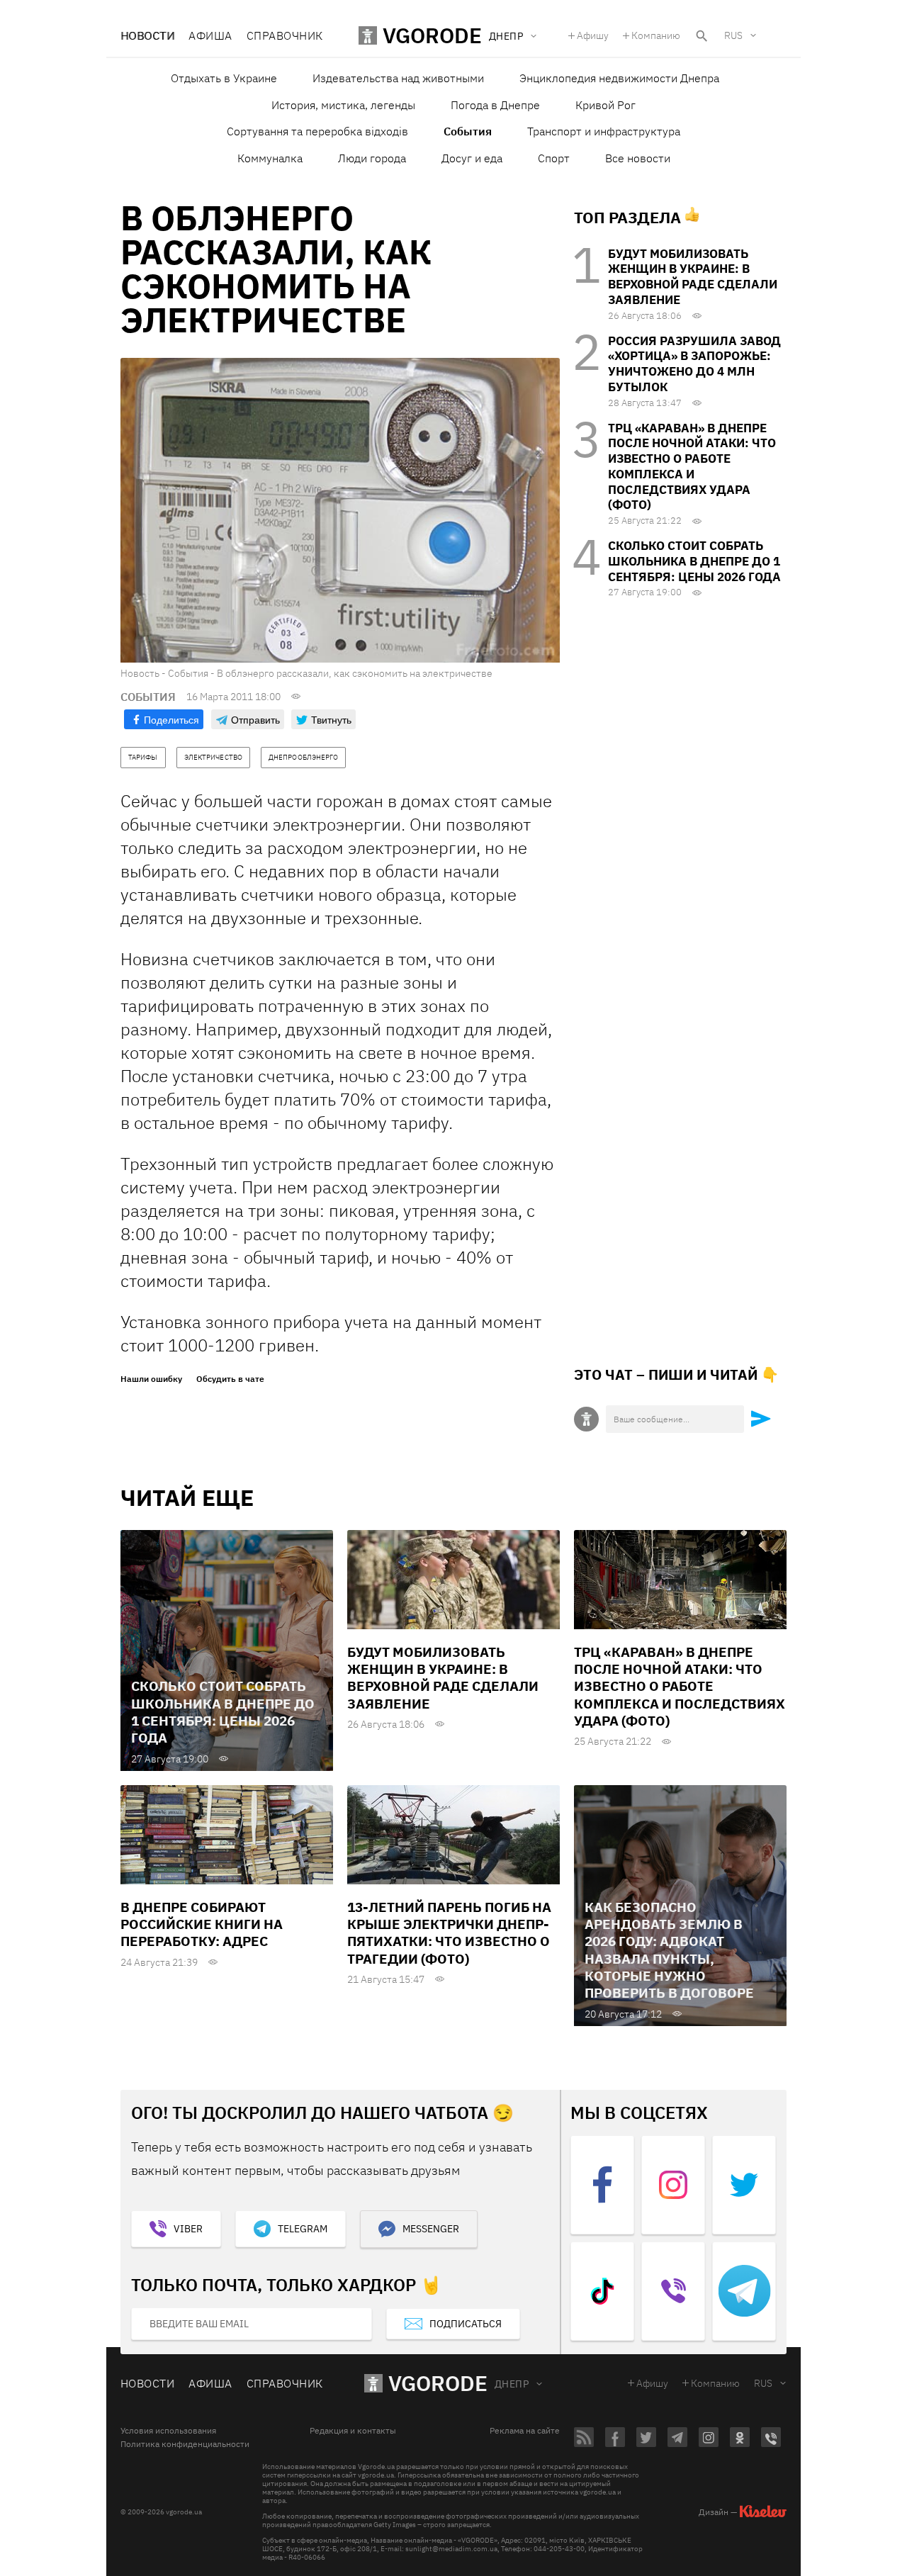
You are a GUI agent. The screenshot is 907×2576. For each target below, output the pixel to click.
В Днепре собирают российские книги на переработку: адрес (202, 1924)
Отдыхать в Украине (224, 78)
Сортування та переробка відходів (317, 131)
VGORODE (438, 2383)
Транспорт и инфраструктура (604, 131)
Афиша (210, 35)
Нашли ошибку (151, 1379)
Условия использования (168, 2431)
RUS (733, 35)
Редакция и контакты (353, 2431)
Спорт (554, 158)
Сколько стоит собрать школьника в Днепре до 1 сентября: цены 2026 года (694, 561)
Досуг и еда (472, 158)
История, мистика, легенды (343, 105)
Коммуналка (270, 158)
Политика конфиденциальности (185, 2444)
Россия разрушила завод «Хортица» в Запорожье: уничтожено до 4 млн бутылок (694, 364)
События (468, 131)
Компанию (656, 35)
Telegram (303, 2229)
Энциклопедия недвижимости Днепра (619, 78)
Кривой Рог (605, 105)
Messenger (431, 2229)
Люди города (372, 158)
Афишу (593, 35)
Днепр (512, 2384)
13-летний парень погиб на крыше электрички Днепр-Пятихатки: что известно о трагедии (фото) (449, 1933)
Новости (147, 35)
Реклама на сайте (525, 2431)
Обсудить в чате (230, 1379)
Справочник (285, 35)
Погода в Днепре (495, 105)
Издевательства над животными (398, 78)
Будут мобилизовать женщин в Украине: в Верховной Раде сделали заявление (693, 277)
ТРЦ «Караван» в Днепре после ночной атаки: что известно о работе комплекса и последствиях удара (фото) (692, 467)
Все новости (638, 158)
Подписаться (466, 2324)
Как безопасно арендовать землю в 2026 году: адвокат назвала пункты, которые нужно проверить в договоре (669, 1950)
